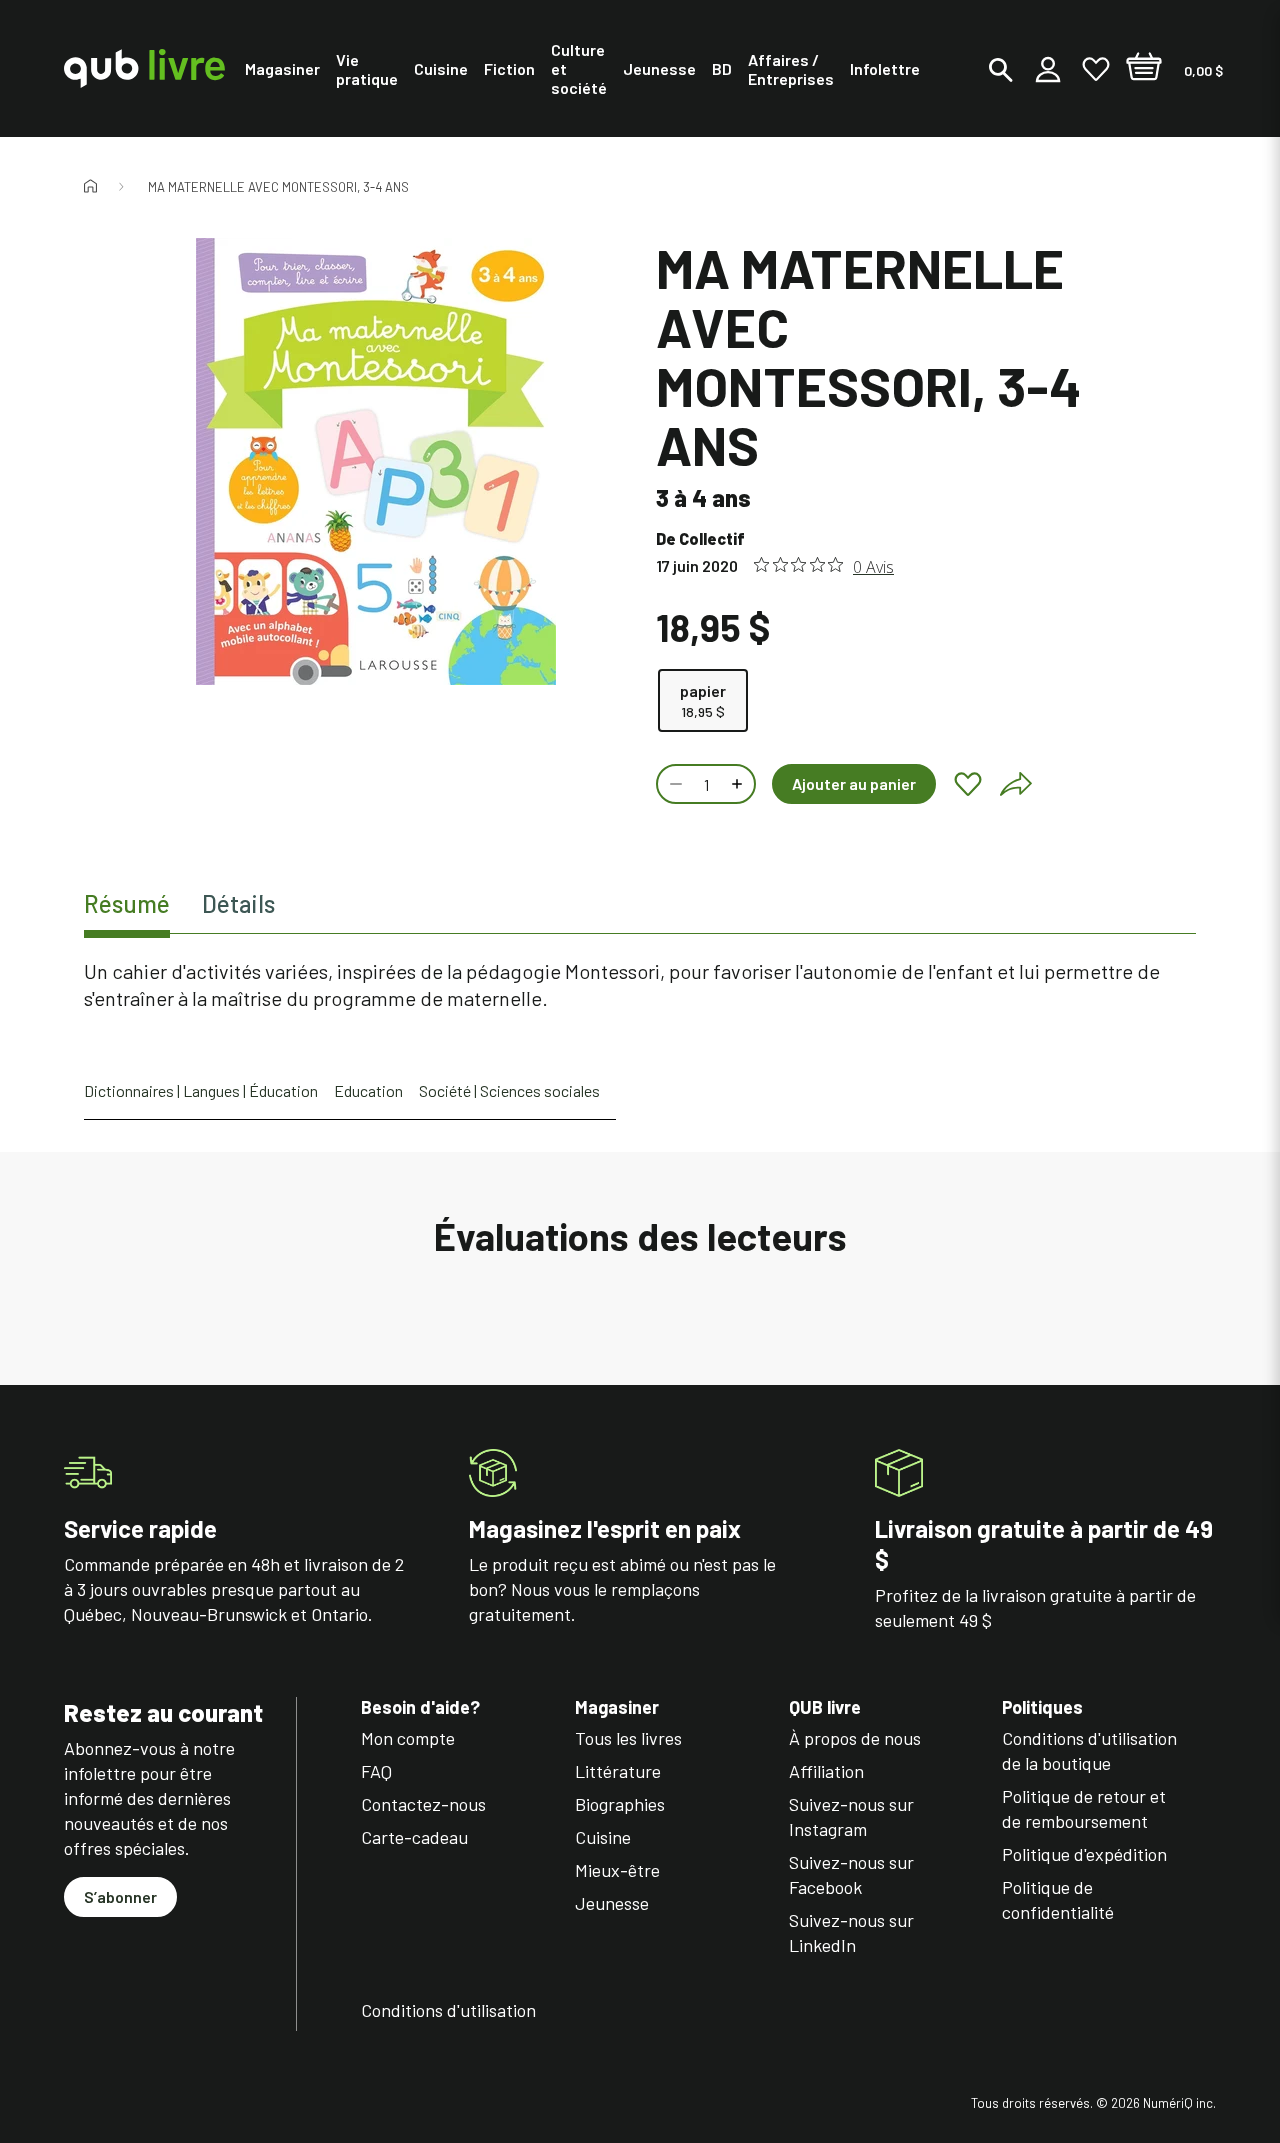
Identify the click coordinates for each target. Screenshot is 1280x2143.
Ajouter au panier (854, 783)
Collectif (712, 538)
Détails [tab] (238, 903)
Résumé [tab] (127, 903)
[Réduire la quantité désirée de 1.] (674, 784)
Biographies (620, 1804)
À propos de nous (855, 1738)
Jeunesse (612, 1903)
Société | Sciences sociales (509, 1090)
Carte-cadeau (414, 1837)
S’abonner (120, 1896)
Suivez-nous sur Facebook (851, 1874)
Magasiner (617, 1707)
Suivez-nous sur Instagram (851, 1816)
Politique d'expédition (1084, 1854)
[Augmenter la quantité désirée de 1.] (739, 784)
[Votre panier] (1144, 69)
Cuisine (603, 1837)
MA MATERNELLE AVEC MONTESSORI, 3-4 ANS (278, 187)
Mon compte (408, 1738)
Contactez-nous (423, 1804)
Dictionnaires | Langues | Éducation (201, 1090)
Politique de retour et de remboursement (1084, 1808)
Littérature (618, 1771)
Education (368, 1090)
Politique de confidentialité (1058, 1899)
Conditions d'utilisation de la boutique (1089, 1750)
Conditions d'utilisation (448, 2010)
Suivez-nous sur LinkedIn (851, 1932)
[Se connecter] (1048, 69)
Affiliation (826, 1771)
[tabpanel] (640, 985)
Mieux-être (617, 1870)
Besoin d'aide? (420, 1707)
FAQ (376, 1771)
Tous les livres (628, 1738)
